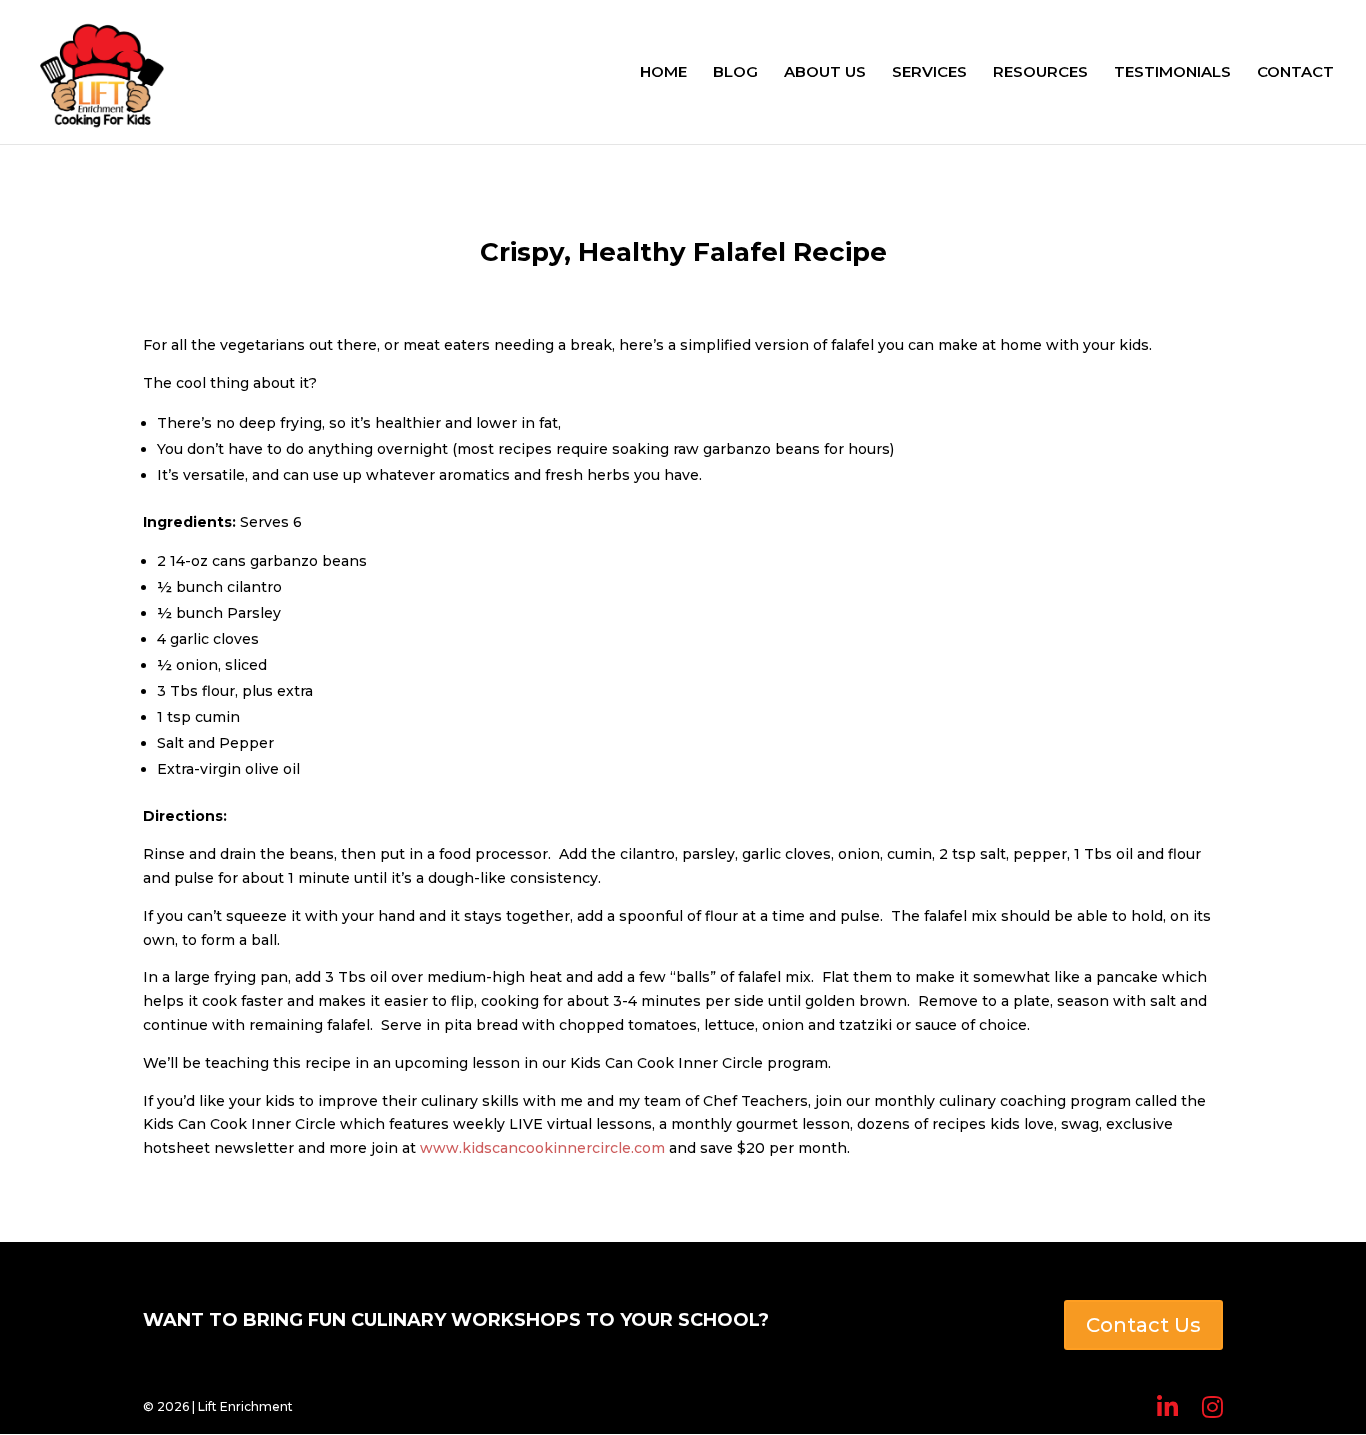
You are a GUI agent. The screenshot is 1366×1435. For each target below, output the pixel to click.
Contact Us (1143, 1325)
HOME (663, 73)
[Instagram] (1212, 1407)
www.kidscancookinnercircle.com (542, 1148)
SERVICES (929, 73)
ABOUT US (825, 73)
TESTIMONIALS (1172, 73)
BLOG (735, 73)
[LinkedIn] (1167, 1407)
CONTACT (1295, 73)
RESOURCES (1040, 73)
